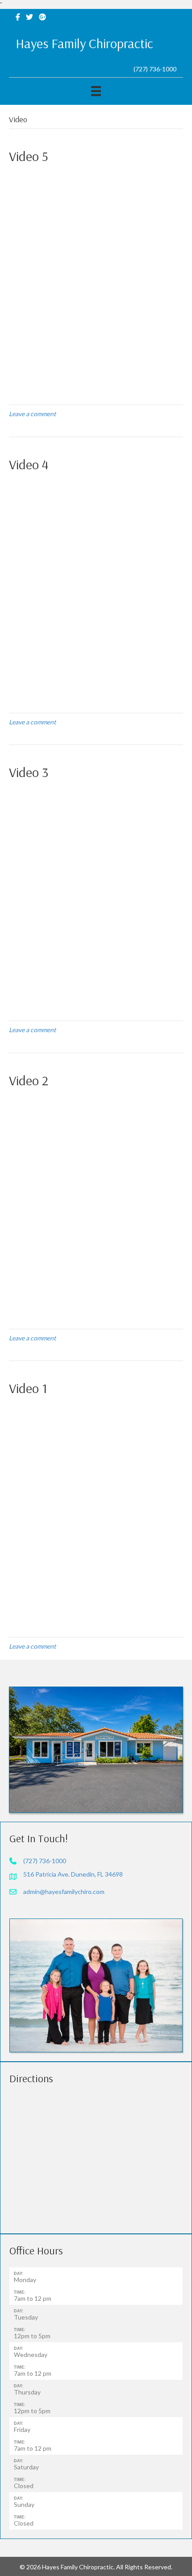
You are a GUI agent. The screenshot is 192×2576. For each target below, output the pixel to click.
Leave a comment (32, 414)
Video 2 (29, 1080)
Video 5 (29, 156)
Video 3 (29, 772)
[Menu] (96, 91)
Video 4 (29, 464)
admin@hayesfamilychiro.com (64, 1892)
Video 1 (28, 1388)
